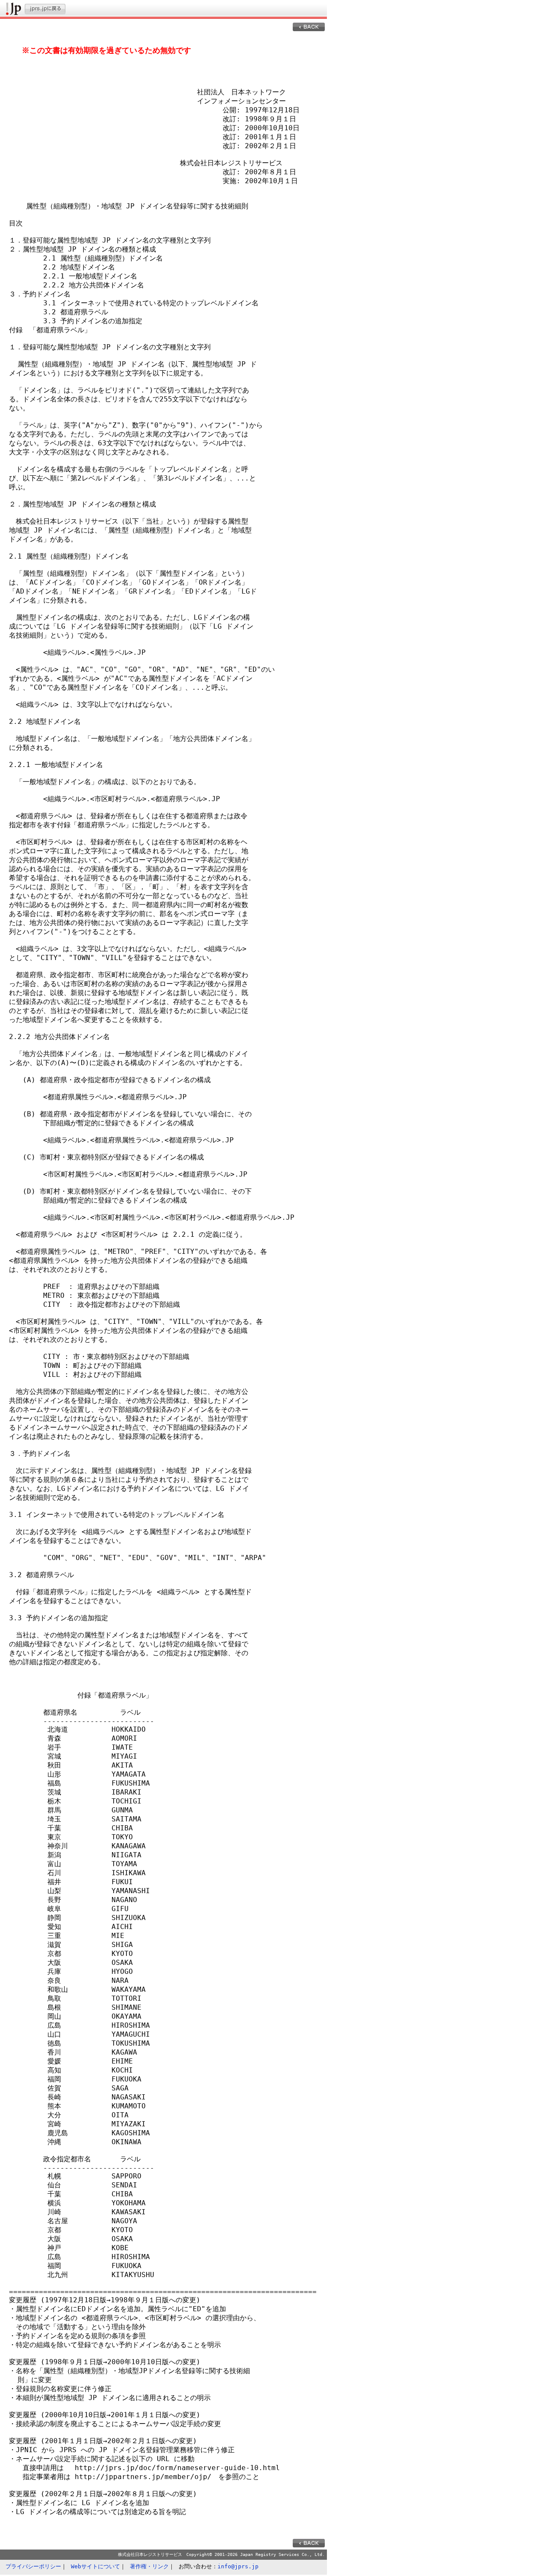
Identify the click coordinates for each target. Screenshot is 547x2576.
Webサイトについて (96, 2566)
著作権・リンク (149, 2566)
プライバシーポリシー (33, 2566)
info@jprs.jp (238, 2566)
